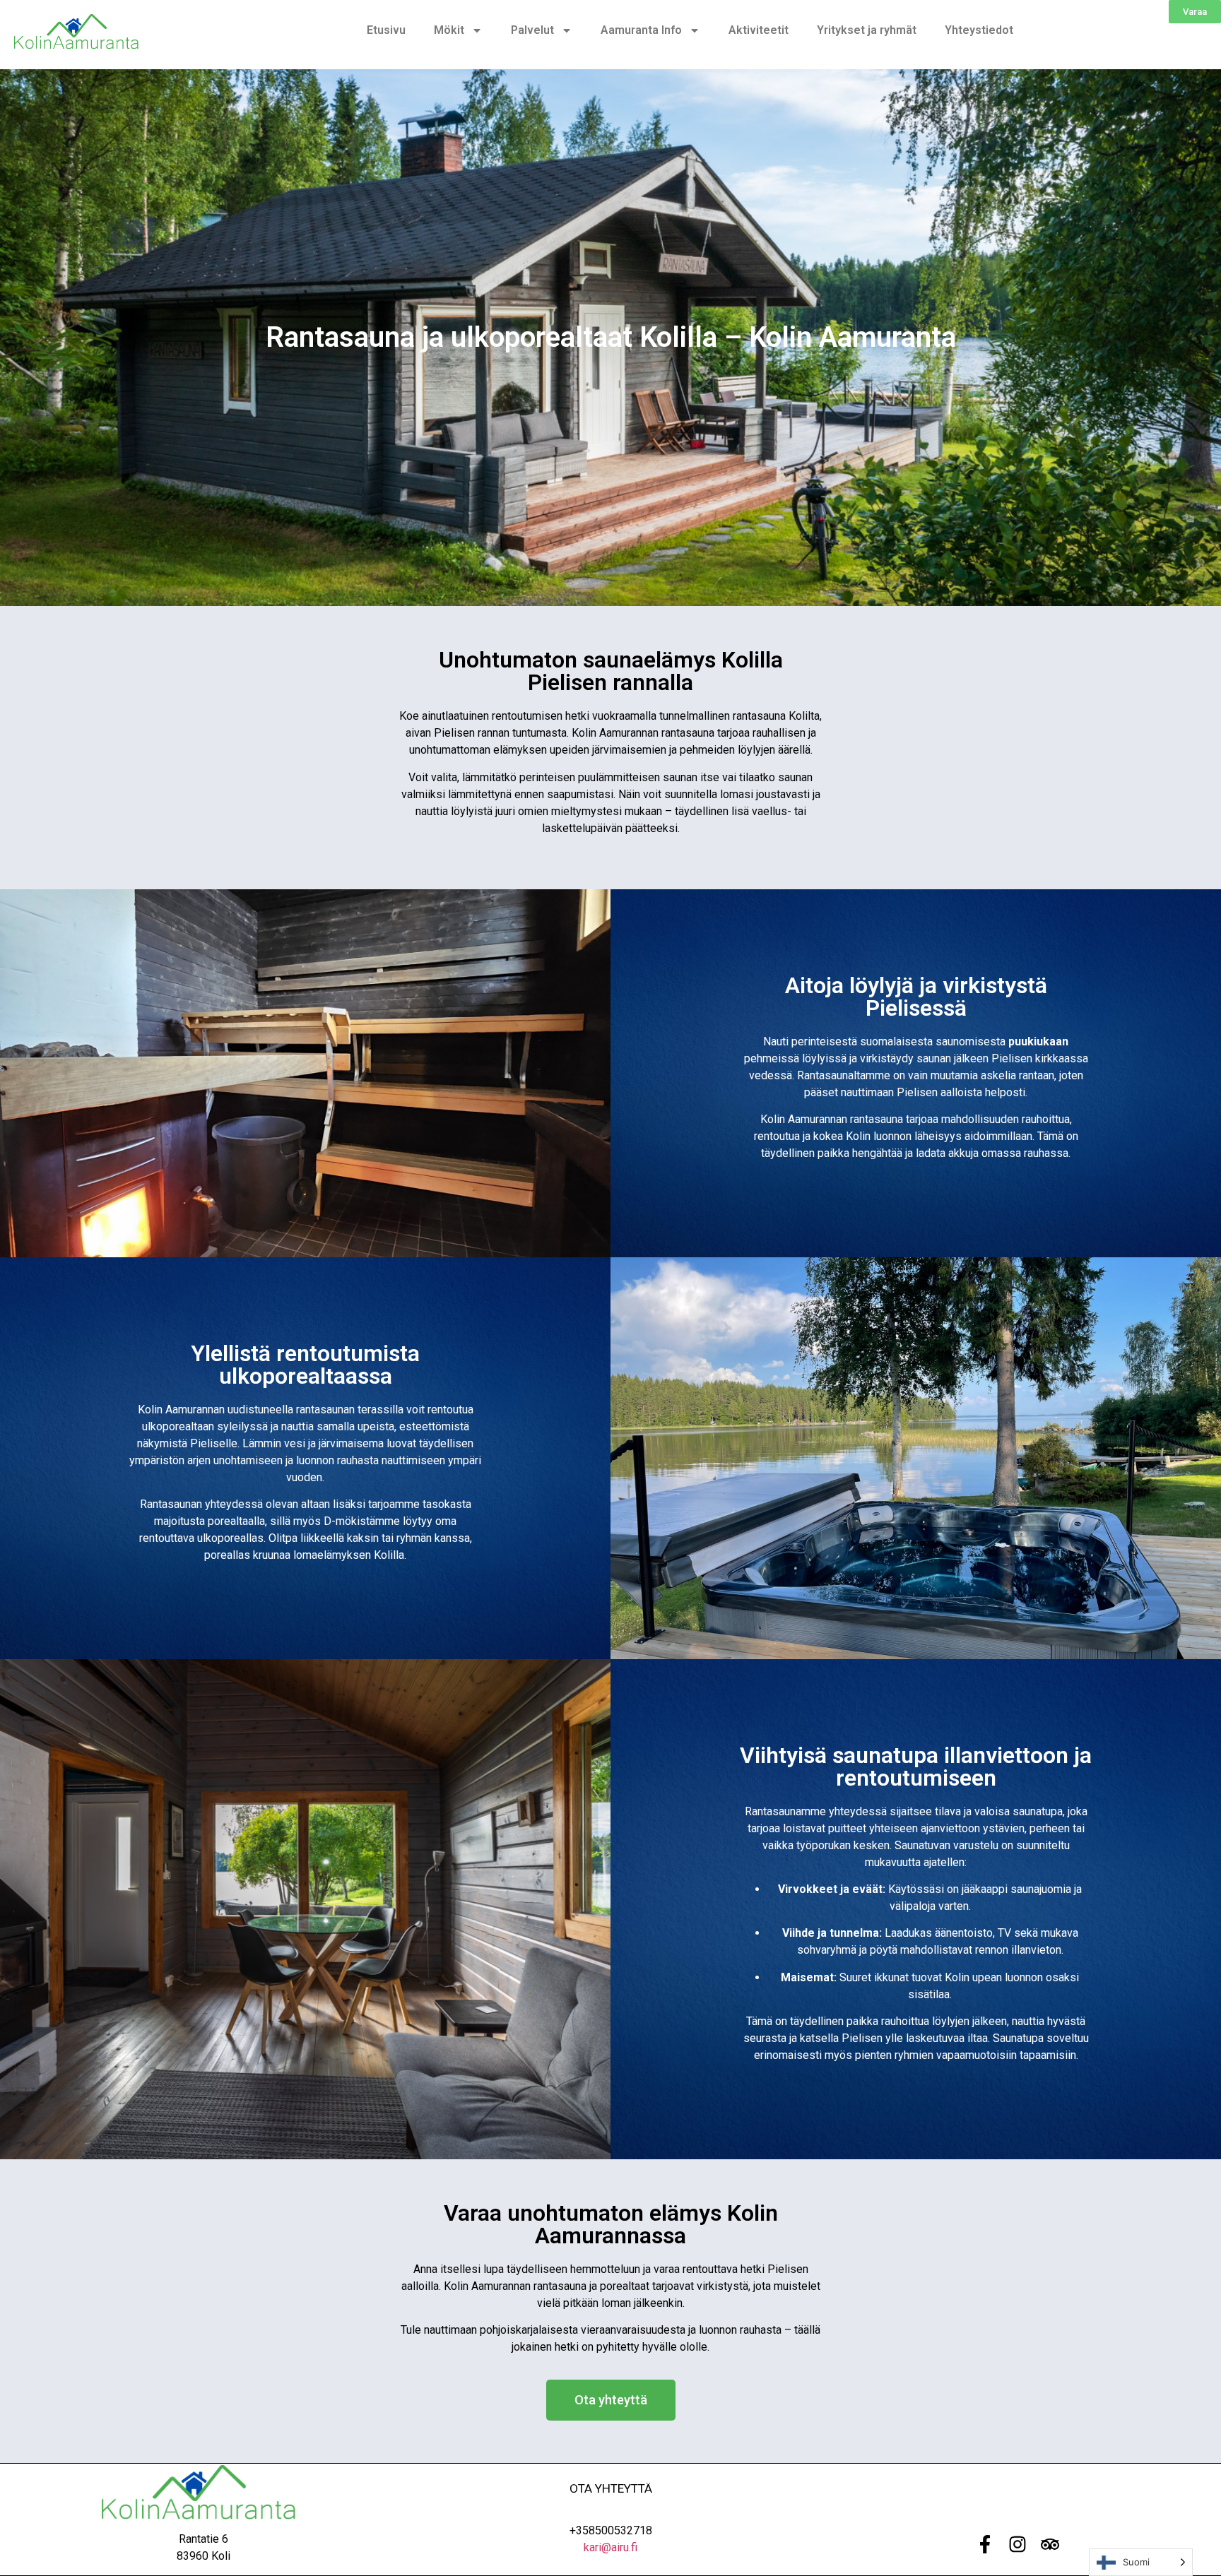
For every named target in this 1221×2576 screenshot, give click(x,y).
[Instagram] (1017, 2544)
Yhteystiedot (979, 30)
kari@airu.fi (610, 2547)
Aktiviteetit (759, 30)
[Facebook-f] (985, 2544)
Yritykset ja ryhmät (867, 30)
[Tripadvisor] (1050, 2544)
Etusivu (386, 30)
